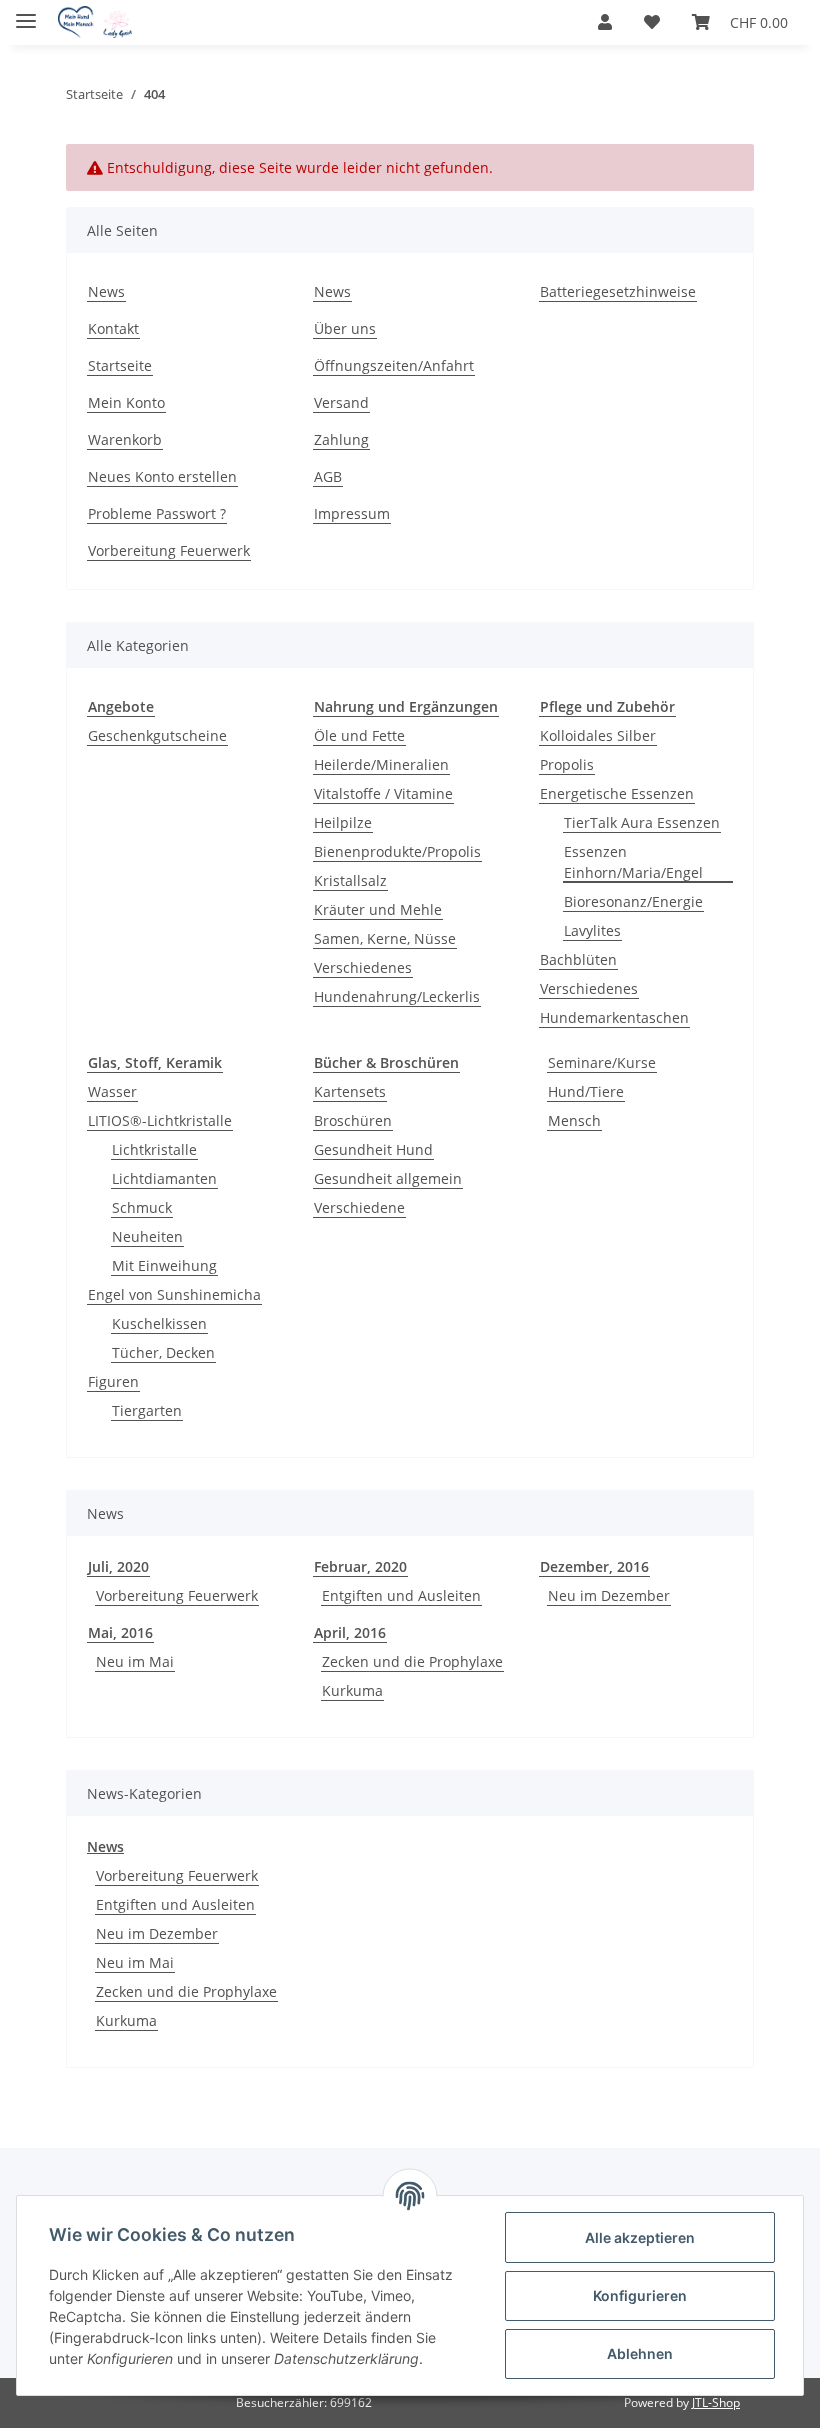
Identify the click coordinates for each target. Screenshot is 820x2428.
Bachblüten (578, 959)
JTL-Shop (716, 2402)
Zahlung (341, 439)
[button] (605, 22)
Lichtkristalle (154, 1149)
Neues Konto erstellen (162, 476)
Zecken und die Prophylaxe (412, 1661)
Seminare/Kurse (602, 1062)
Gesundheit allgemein (388, 1178)
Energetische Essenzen (617, 793)
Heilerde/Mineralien (381, 764)
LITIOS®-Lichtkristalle (160, 1120)
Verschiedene (359, 1207)
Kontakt (113, 328)
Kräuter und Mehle (378, 909)
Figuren (113, 1381)
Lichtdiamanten (164, 1178)
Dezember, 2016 (594, 1566)
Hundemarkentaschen (614, 1017)
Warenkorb (125, 439)
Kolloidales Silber (598, 735)
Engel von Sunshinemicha (174, 1294)
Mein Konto (126, 402)
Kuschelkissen (159, 1323)
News (106, 291)
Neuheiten (147, 1236)
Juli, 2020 (118, 1566)
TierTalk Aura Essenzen (642, 822)
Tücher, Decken (163, 1352)
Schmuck (142, 1207)
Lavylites (592, 930)
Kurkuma (352, 1690)
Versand (341, 402)
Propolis (567, 764)
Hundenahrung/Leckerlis (397, 996)
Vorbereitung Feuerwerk (169, 550)
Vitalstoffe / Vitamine (383, 793)
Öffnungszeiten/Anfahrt (394, 365)
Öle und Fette (359, 735)
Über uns (345, 328)
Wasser (112, 1091)
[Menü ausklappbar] (26, 12)
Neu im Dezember (609, 1595)
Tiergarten (147, 1410)
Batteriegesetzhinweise (618, 291)
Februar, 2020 (360, 1566)
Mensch (574, 1120)
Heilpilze (343, 822)
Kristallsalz (350, 880)
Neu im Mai (135, 1661)
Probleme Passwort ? (157, 513)
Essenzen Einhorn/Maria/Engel (633, 862)
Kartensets (350, 1091)
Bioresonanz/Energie (633, 901)
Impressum (352, 513)
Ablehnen (640, 2353)
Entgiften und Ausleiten (401, 1595)
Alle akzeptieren (640, 2237)
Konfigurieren (640, 2295)
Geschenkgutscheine (157, 735)
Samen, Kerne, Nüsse (385, 938)
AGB (328, 476)
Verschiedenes (363, 967)
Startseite (120, 365)
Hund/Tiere (586, 1091)
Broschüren (353, 1120)
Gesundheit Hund (373, 1149)
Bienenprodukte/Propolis (397, 851)
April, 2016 (350, 1632)
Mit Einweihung (164, 1265)
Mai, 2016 (120, 1632)
